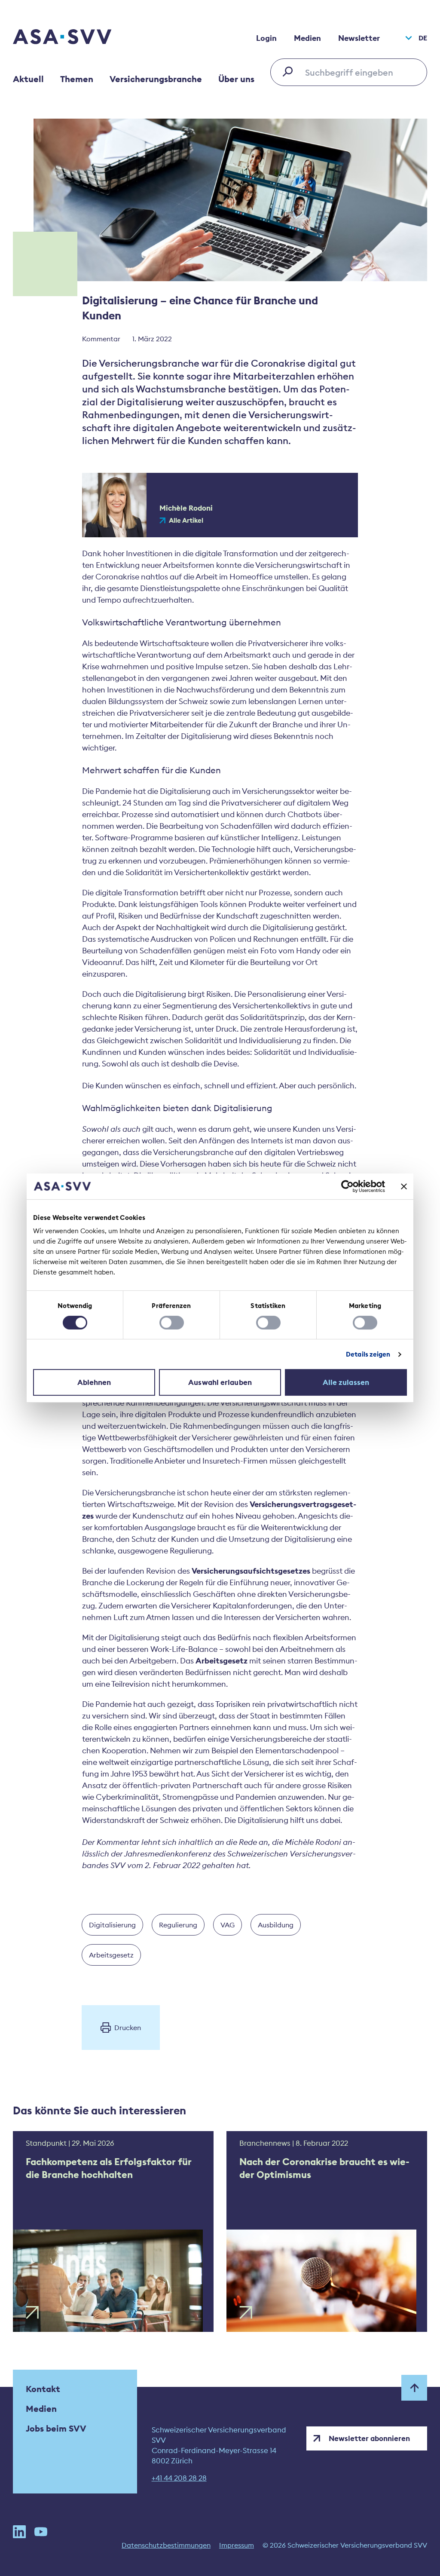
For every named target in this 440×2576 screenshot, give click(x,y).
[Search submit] (290, 71)
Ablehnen (94, 1382)
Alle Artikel (186, 521)
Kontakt (43, 2389)
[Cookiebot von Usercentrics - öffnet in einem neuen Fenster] (347, 1186)
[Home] (77, 38)
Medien (307, 38)
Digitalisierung (112, 1925)
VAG (228, 1925)
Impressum (237, 2545)
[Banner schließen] (404, 1186)
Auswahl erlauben (220, 1382)
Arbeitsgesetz (111, 1955)
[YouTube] (41, 2532)
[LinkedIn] (19, 2532)
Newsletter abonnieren (369, 2438)
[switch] (172, 1323)
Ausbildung (276, 1925)
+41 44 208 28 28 (179, 2478)
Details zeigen (368, 1354)
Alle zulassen (346, 1382)
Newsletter (359, 38)
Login (266, 38)
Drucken (128, 2028)
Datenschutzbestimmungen (166, 2545)
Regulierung (178, 1925)
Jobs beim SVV (56, 2428)
